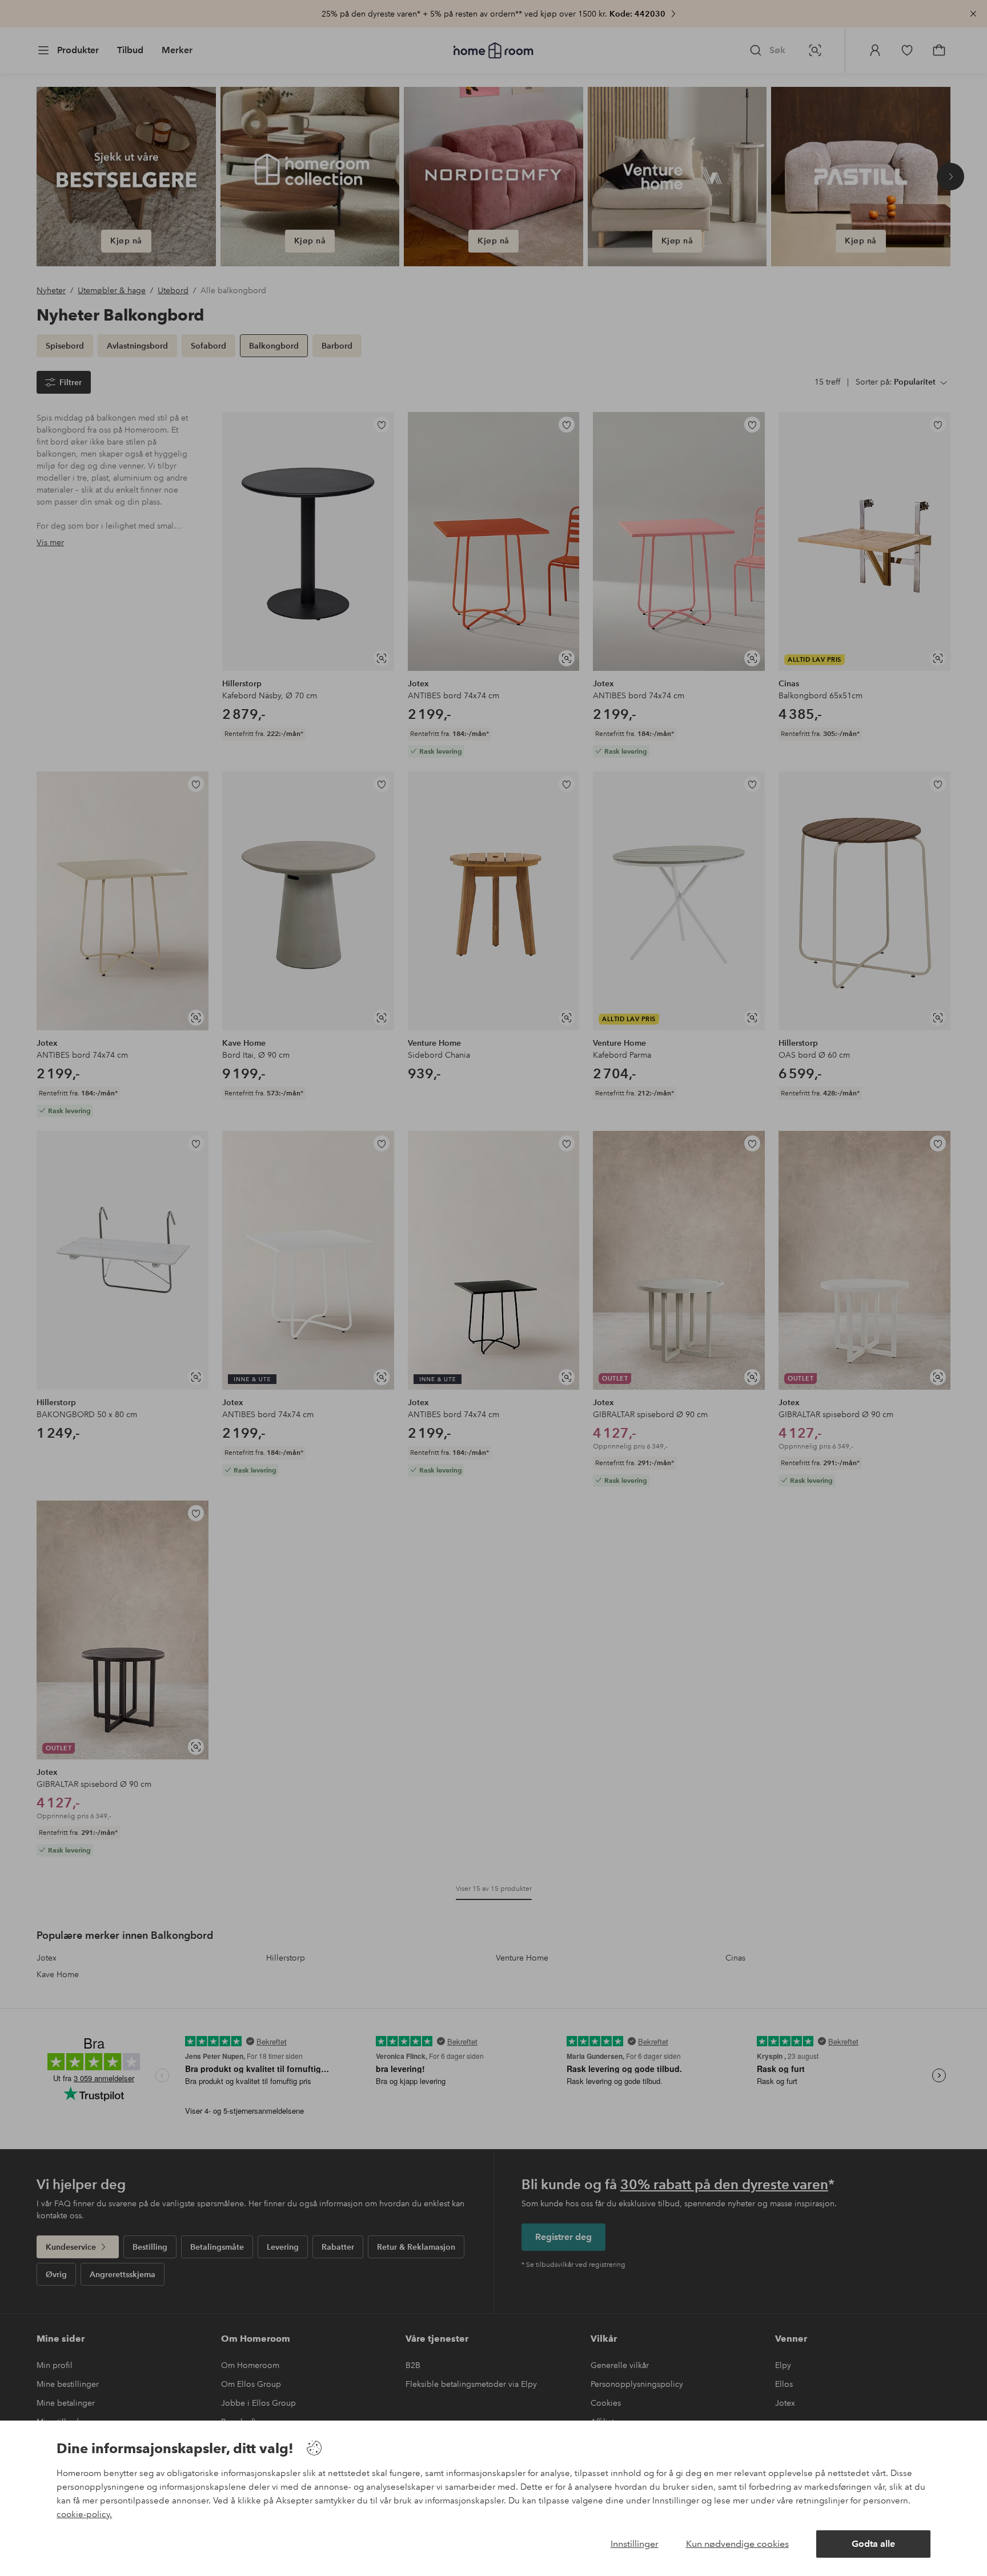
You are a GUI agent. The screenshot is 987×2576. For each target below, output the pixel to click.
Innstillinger (635, 2544)
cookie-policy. (84, 2514)
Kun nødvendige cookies (737, 2544)
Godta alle (873, 2544)
